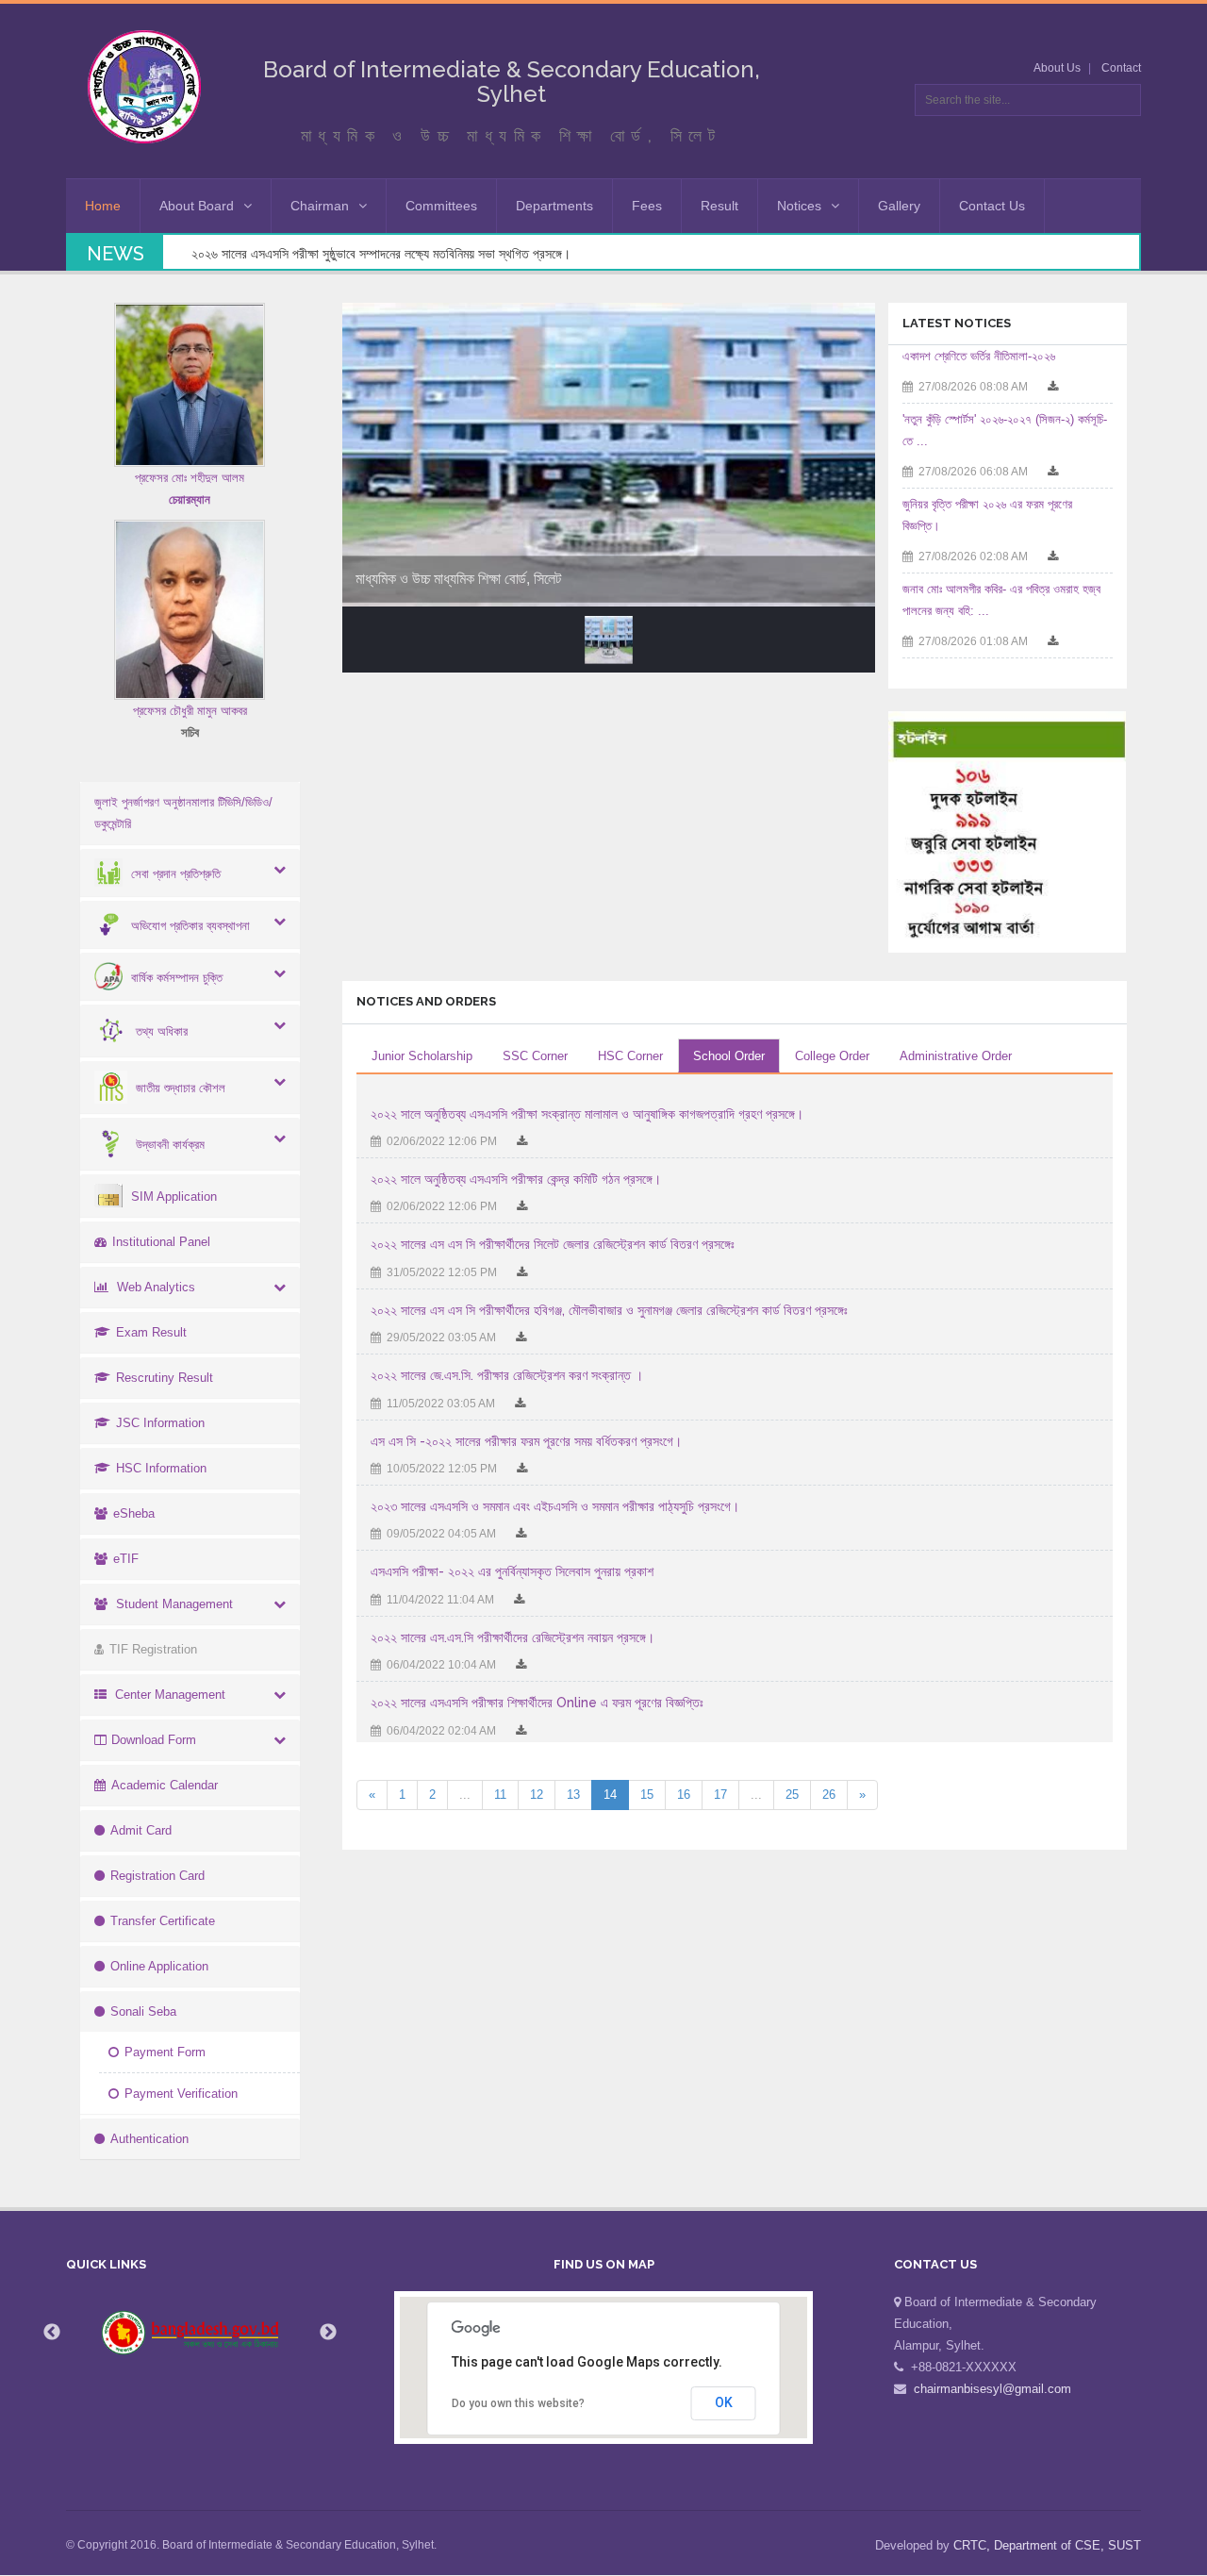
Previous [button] (52, 2333)
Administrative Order (956, 1056)
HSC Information (161, 1468)
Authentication (149, 2139)
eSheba (134, 1513)
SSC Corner (535, 1056)
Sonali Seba (143, 2011)
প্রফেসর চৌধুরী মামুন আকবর (190, 711)
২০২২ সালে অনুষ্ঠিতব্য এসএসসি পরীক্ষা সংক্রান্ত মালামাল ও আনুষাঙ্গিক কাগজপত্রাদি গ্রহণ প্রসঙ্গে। (587, 1114)
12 (537, 1795)
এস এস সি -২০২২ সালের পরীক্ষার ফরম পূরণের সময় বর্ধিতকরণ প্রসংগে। (526, 1441)
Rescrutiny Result (165, 1378)
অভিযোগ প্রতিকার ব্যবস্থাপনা (190, 926)
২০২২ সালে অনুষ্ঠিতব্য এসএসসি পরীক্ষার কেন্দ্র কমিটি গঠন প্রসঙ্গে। (516, 1179)
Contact (1121, 68)
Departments (554, 206)
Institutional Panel (161, 1242)
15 (647, 1795)
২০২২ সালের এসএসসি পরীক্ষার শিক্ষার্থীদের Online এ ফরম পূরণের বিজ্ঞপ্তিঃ (537, 1703)
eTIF (126, 1559)
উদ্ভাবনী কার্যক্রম (170, 1145)
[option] (190, 2333)
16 (684, 1795)
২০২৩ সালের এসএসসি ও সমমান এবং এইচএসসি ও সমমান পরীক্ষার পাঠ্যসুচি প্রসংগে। (555, 1506)
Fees (647, 206)
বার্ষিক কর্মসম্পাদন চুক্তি (177, 978)
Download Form (154, 1740)
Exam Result (151, 1332)
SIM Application (174, 1197)
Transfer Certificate (163, 1921)
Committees (441, 206)
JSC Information (160, 1423)
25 (792, 1795)
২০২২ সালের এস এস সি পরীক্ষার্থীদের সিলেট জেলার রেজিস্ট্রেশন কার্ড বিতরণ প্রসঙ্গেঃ (553, 1244)
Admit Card (141, 1830)
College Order (832, 1056)
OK (724, 2402)
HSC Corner (630, 1056)
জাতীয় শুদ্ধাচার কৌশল (181, 1088)
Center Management (170, 1695)
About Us (1057, 68)
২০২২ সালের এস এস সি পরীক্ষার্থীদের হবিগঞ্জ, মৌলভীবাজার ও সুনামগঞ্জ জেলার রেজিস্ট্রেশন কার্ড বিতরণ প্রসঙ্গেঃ (609, 1310)
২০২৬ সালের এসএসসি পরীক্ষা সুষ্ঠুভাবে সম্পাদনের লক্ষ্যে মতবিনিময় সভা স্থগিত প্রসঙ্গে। (381, 254)
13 (573, 1795)
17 (720, 1795)
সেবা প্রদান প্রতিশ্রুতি (176, 874)
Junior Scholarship (422, 1056)
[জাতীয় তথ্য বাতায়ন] (190, 2333)
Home (103, 206)
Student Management (174, 1604)
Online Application (159, 1966)
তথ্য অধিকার (162, 1031)
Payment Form (165, 2052)
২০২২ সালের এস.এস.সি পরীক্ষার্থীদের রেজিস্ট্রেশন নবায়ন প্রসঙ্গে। (513, 1637)
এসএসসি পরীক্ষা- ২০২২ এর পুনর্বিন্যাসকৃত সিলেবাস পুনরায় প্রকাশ (512, 1571)
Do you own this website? (518, 2403)
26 (829, 1795)
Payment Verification (181, 2094)
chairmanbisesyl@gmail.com (992, 2389)
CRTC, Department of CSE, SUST (1047, 2545)
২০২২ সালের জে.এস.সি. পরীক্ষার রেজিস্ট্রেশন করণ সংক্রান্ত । (507, 1375)
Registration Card (157, 1876)
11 (500, 1795)
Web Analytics (156, 1287)
